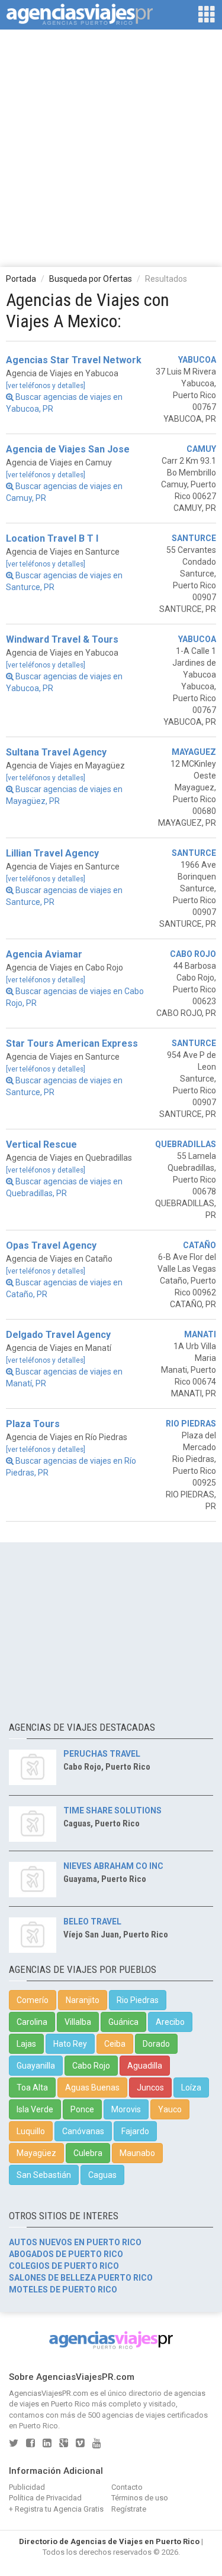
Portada (21, 279)
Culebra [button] (88, 2153)
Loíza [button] (191, 2087)
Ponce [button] (82, 2109)
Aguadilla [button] (145, 2066)
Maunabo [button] (137, 2153)
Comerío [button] (33, 2000)
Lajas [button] (26, 2044)
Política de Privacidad (45, 2498)
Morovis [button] (126, 2109)
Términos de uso (140, 2498)
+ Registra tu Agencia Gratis (56, 2509)
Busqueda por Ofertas (91, 279)
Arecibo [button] (170, 2022)
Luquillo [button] (31, 2131)
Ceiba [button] (115, 2044)
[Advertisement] (111, 147)
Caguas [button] (102, 2175)
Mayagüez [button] (36, 2153)
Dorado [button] (156, 2044)
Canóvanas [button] (83, 2131)
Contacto (127, 2487)
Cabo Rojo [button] (91, 2066)
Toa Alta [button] (32, 2087)
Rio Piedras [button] (138, 2000)
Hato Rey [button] (70, 2044)
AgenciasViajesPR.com (49, 2393)
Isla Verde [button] (35, 2109)
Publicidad (27, 2487)
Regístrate (129, 2509)
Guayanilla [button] (36, 2066)
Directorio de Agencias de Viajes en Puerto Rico (109, 2541)
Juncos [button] (150, 2087)
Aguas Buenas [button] (92, 2087)
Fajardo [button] (135, 2131)
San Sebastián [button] (44, 2175)
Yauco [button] (170, 2109)
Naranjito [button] (83, 2000)
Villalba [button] (78, 2022)
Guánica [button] (123, 2022)
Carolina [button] (32, 2022)
